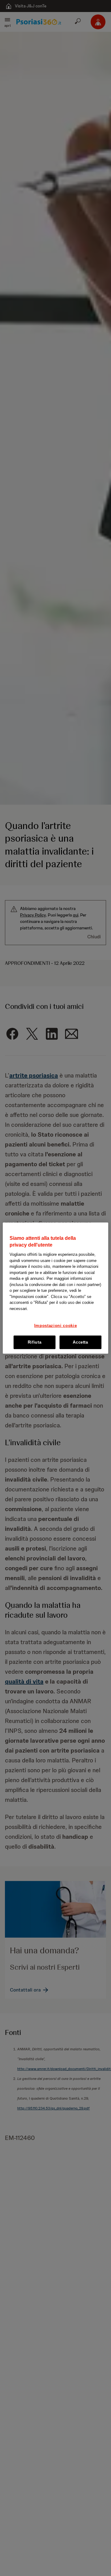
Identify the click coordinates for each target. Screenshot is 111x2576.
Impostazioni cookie (55, 1326)
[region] (55, 1288)
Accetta (80, 1342)
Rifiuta (35, 1342)
